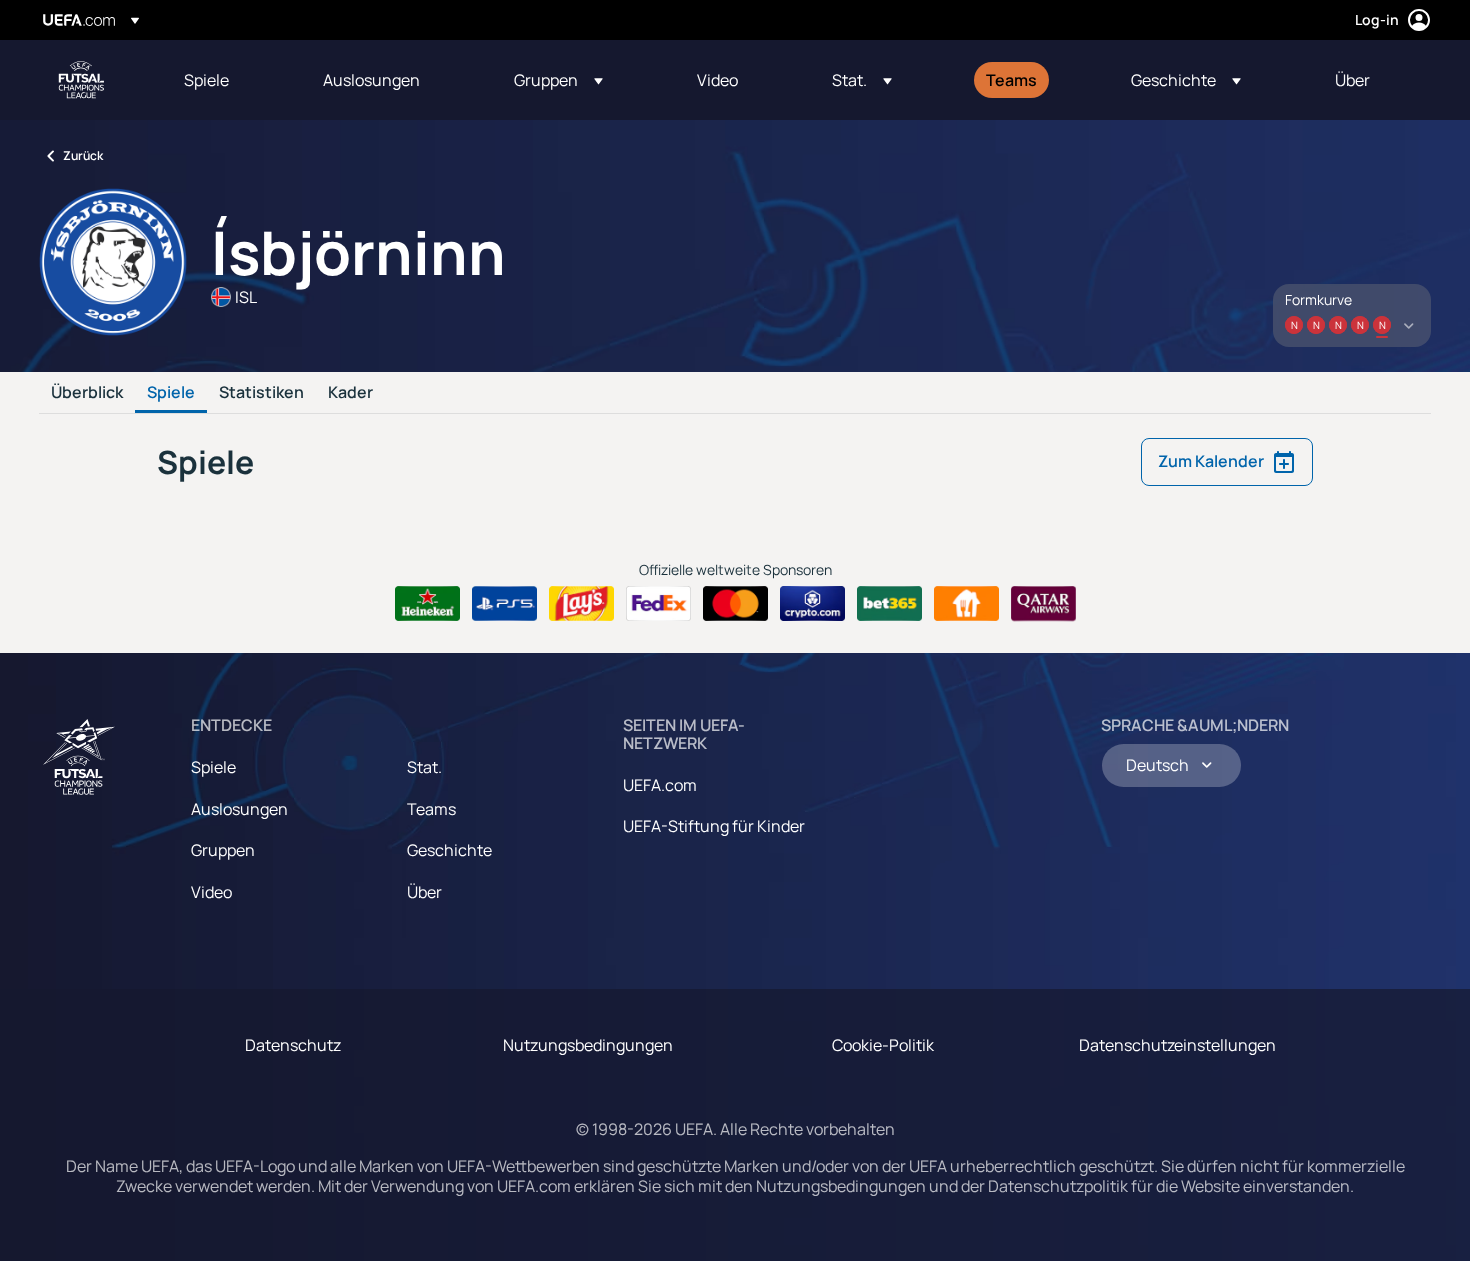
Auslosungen (239, 809)
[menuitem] (228, 80)
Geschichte (449, 850)
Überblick (87, 393)
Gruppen (223, 850)
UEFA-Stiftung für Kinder (714, 826)
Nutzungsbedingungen (588, 1045)
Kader (350, 393)
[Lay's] (581, 604)
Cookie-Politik (883, 1045)
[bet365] (889, 604)
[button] (558, 80)
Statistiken (261, 393)
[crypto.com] (812, 604)
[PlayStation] (504, 604)
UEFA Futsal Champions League (81, 80)
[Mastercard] (735, 604)
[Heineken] (427, 604)
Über (424, 892)
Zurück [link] (83, 155)
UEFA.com (660, 785)
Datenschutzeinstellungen (1177, 1045)
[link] (206, 80)
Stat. (424, 767)
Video (211, 892)
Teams (431, 809)
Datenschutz (293, 1045)
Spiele (171, 393)
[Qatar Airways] (1043, 604)
